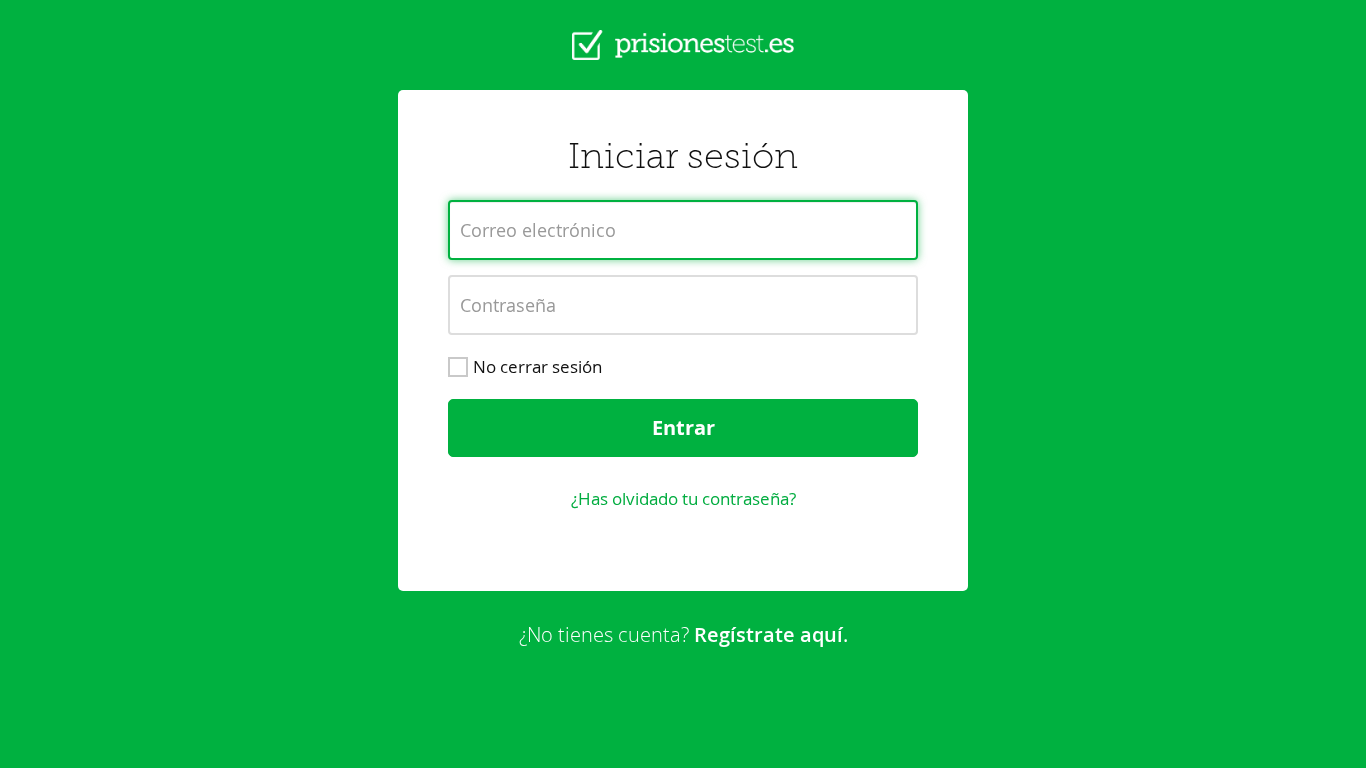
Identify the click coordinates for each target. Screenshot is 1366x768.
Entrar (683, 427)
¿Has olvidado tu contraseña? (683, 498)
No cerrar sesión (537, 366)
